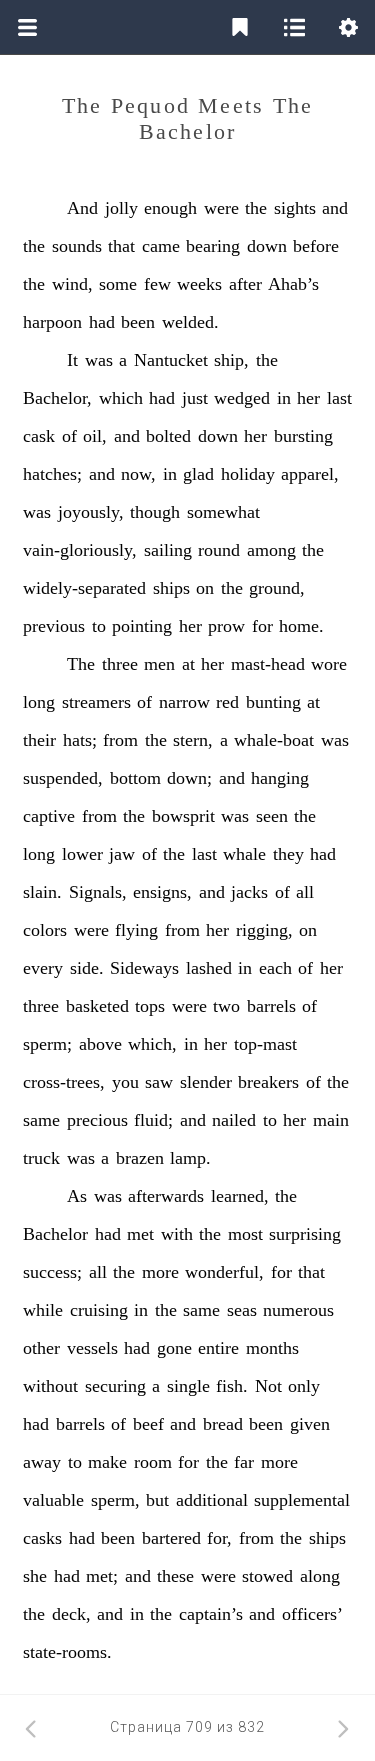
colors (45, 930)
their (39, 740)
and (335, 208)
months (272, 1348)
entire (218, 1348)
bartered (171, 1538)
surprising (305, 1234)
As (77, 1196)
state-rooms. (67, 1652)
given (310, 1424)
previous (54, 626)
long (39, 702)
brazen (140, 1158)
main (331, 1120)
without (50, 1386)
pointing (142, 626)
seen (272, 816)
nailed (234, 1120)
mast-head (268, 664)
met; (102, 1576)
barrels (271, 1006)
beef (148, 1424)
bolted (168, 436)
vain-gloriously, (80, 550)
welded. (190, 322)
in (284, 398)
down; (189, 778)
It (72, 360)
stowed (267, 1576)
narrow (184, 702)
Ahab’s (293, 284)
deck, (71, 1614)
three (120, 664)
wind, (72, 284)
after (245, 284)
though (155, 512)
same (41, 1120)
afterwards (166, 1196)
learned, (240, 1196)
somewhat (223, 512)
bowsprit (183, 816)
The (81, 664)
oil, (95, 436)
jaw (122, 854)
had (102, 322)
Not (268, 1386)
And (82, 208)
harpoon (52, 322)
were (221, 208)
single (188, 1386)
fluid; (153, 1120)
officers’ (312, 1614)
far (244, 1462)
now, (138, 474)
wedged (242, 398)
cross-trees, (64, 1082)
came (161, 246)
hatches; (52, 474)
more (160, 1272)
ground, (277, 588)
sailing (168, 550)
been (138, 322)
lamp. (190, 1158)
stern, (193, 740)
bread (223, 1424)
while (43, 1310)
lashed (209, 968)
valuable (53, 1500)
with (177, 1234)
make (107, 1462)
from (120, 740)
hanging (280, 778)
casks (42, 1538)
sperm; (47, 1044)
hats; (80, 740)
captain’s (211, 1614)
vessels (92, 1348)
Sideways (144, 968)
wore (329, 664)
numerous (298, 1310)
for (262, 626)
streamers (96, 702)
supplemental (302, 1500)
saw (159, 1082)
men (159, 664)
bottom (135, 778)
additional (212, 1500)
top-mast (265, 1044)
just (195, 398)
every (43, 968)
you (125, 1082)
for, (219, 1538)
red (227, 702)
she (35, 1576)
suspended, (63, 778)
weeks (199, 284)
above (100, 1044)
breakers (268, 1082)
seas (242, 1310)
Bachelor (55, 1234)
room (153, 1462)
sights (295, 208)
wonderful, (224, 1272)
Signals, (98, 892)
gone (174, 1348)
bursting (303, 436)
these (175, 1576)
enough (170, 208)
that (121, 246)
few (157, 284)
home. (301, 626)
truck (41, 1158)
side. (87, 968)
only (304, 1386)
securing (115, 1386)
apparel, (310, 474)
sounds (77, 246)
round (219, 550)
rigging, (264, 930)
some (118, 284)
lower (82, 854)
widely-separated (84, 588)
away (42, 1462)
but (157, 1500)
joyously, (91, 512)
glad (198, 474)
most (245, 1234)
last (339, 398)
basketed (97, 1006)
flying (136, 930)
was (99, 360)
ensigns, (162, 892)
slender (206, 1082)
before (316, 246)
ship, (231, 360)
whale (244, 854)
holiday (248, 474)
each (275, 968)
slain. (42, 892)
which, (152, 1044)
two (226, 1006)
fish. (232, 1386)
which (121, 398)
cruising (99, 1310)
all (305, 892)
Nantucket (171, 360)
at (188, 664)
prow (226, 626)
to (99, 626)
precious (97, 1120)
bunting (273, 702)
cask (39, 436)
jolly (121, 208)
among (271, 550)
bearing (213, 246)
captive (49, 816)
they (288, 854)
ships (171, 588)
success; (52, 1272)
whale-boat (274, 740)
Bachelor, (57, 398)
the (256, 208)
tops (150, 1006)
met (140, 1234)
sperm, (115, 1500)
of (69, 436)
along (320, 1576)
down (267, 246)
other (41, 1348)
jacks (249, 892)
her (308, 398)
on (205, 588)
